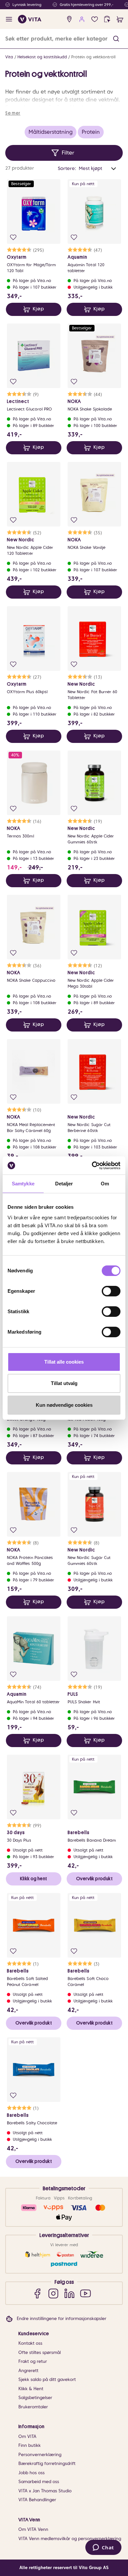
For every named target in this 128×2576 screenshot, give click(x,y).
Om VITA (27, 2436)
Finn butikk (30, 2445)
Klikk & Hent (31, 2389)
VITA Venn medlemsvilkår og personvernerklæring (70, 2539)
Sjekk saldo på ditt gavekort (47, 2379)
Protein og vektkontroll (93, 57)
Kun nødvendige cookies (64, 1405)
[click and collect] (107, 19)
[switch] (111, 1291)
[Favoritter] (95, 19)
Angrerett (28, 2371)
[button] (116, 39)
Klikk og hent (33, 1879)
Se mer (13, 113)
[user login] (82, 19)
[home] (30, 19)
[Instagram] (53, 2293)
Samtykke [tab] (23, 1184)
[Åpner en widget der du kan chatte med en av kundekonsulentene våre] (103, 2548)
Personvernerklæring (40, 2455)
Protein (91, 132)
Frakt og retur (33, 2361)
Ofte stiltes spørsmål (40, 2352)
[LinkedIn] (69, 2293)
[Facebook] (37, 2293)
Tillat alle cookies (64, 1362)
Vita (9, 57)
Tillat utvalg (64, 1383)
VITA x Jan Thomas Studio (45, 2491)
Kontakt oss (30, 2343)
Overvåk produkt (94, 1879)
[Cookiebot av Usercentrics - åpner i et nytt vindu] (92, 1166)
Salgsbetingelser (35, 2398)
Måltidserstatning (51, 132)
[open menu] (9, 19)
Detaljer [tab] (64, 1184)
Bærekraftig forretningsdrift (47, 2463)
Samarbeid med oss (39, 2482)
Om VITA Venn (33, 2529)
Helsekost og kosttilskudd (42, 57)
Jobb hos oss (32, 2473)
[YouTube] (85, 2293)
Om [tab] (105, 1184)
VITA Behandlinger (37, 2500)
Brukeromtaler (33, 2407)
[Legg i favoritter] (13, 237)
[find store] (69, 19)
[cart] (120, 19)
